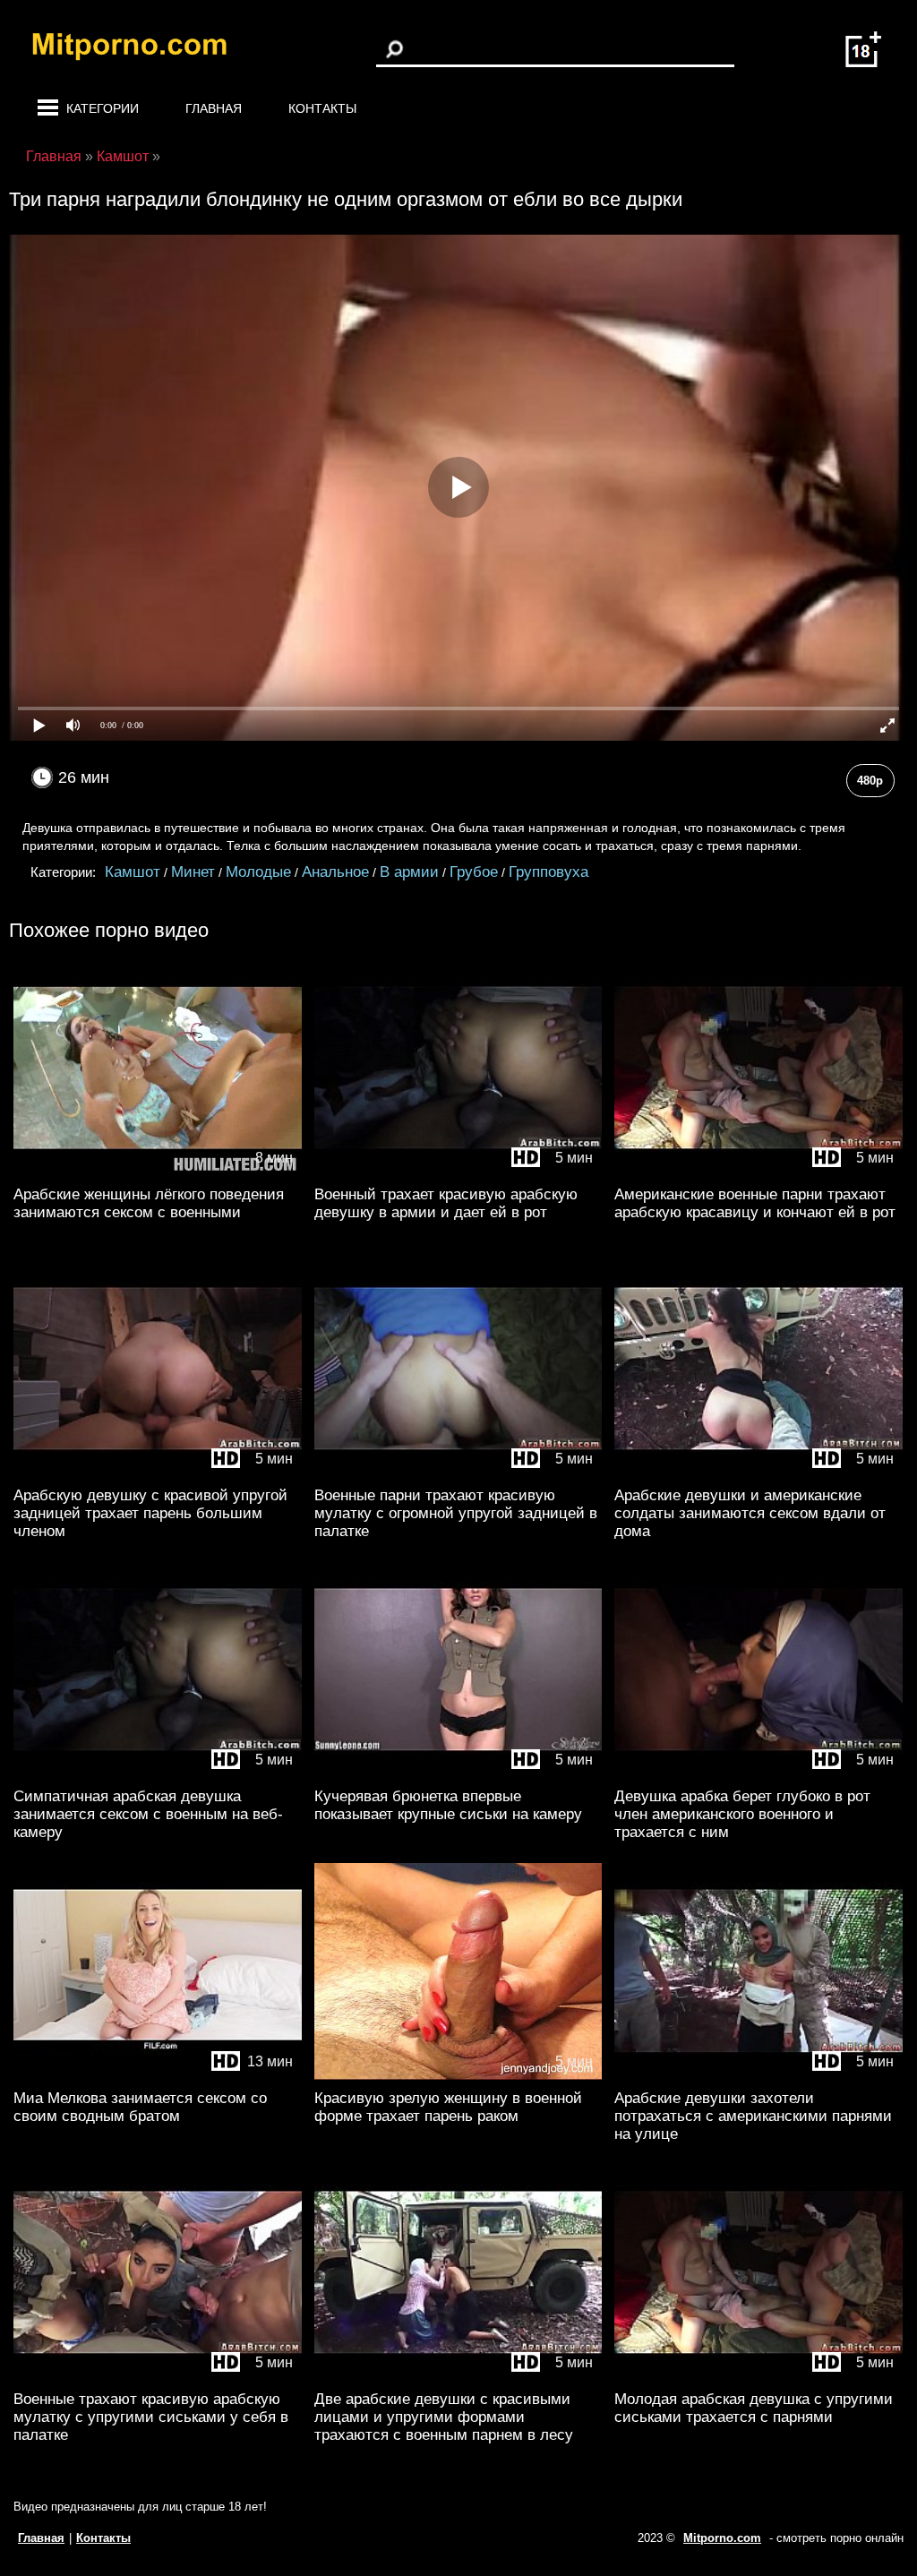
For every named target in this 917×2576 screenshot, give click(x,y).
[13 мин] (158, 2076)
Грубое (474, 872)
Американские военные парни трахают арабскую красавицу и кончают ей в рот (755, 1203)
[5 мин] (458, 1172)
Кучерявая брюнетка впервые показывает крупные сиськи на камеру (448, 1805)
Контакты (322, 108)
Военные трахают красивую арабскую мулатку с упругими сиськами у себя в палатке (151, 2417)
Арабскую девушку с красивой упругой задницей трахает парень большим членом (150, 1513)
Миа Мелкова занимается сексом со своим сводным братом (140, 2107)
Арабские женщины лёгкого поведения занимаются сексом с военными (149, 1203)
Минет (193, 872)
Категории (103, 108)
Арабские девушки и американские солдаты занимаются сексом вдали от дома (750, 1513)
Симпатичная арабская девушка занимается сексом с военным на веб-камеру (148, 1814)
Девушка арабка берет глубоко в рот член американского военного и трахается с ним (742, 1814)
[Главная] (143, 49)
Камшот (133, 872)
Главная (214, 108)
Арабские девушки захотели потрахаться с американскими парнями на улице (753, 2116)
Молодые (258, 872)
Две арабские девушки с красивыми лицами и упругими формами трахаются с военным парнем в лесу (444, 2417)
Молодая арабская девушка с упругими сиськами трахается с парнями (754, 2408)
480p (870, 781)
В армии (409, 872)
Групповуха (548, 872)
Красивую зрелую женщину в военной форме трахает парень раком (448, 2107)
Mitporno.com (722, 2538)
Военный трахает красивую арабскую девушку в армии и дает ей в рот (446, 1203)
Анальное (335, 872)
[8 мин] (158, 1172)
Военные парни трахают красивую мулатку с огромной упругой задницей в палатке (456, 1513)
